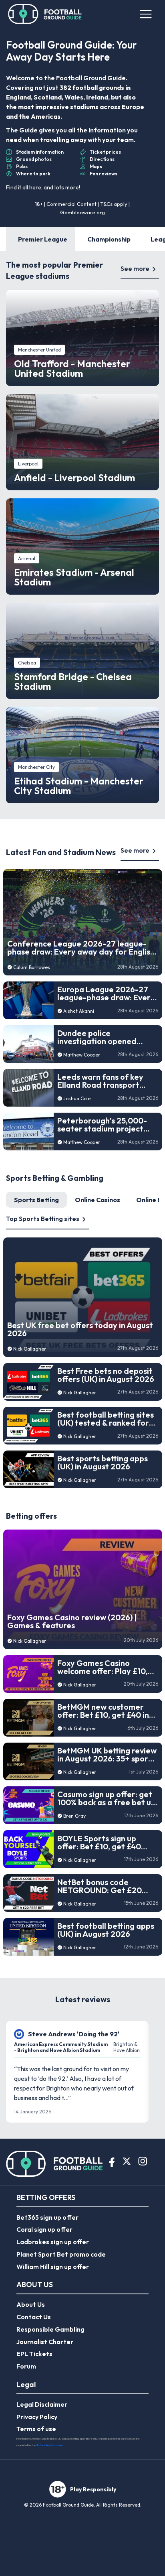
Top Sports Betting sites (43, 1219)
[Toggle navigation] (146, 14)
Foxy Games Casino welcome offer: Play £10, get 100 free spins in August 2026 (103, 1667)
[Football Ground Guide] (45, 14)
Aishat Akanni (79, 1011)
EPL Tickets (34, 2354)
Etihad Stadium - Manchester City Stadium (79, 786)
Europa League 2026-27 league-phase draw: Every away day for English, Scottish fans (106, 993)
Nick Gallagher (30, 1349)
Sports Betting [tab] (36, 1200)
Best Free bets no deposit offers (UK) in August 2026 (106, 1375)
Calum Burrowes (32, 967)
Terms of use (36, 2429)
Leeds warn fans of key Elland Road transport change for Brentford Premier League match (100, 1081)
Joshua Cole (77, 1098)
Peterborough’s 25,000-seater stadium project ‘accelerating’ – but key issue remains (102, 1125)
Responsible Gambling (50, 2329)
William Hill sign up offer (53, 2267)
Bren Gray (74, 1816)
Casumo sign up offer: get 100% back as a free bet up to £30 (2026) (107, 1798)
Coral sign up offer (44, 2229)
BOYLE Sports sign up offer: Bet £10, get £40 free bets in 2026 (99, 1843)
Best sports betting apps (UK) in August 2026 (103, 1463)
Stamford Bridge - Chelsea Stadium (73, 681)
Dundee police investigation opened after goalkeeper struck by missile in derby (108, 1037)
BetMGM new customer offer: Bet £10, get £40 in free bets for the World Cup (103, 1711)
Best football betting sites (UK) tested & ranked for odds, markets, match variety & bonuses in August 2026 (106, 1419)
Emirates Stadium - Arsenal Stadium (74, 577)
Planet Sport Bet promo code (61, 2254)
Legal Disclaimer (42, 2404)
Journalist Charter (45, 2342)
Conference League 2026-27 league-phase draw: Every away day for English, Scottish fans (82, 948)
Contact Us (34, 2317)
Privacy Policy (37, 2417)
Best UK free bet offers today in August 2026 (80, 1329)
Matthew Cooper (82, 1055)
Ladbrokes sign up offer (53, 2242)
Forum (26, 2366)
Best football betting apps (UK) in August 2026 (106, 1930)
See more (135, 268)
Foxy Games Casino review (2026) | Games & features (72, 1621)
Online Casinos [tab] (98, 1200)
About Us (31, 2304)
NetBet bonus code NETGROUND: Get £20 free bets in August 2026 (103, 1886)
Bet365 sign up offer (47, 2217)
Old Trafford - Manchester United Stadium (72, 368)
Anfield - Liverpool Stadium (74, 477)
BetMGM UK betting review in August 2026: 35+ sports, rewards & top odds (107, 1755)
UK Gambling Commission (50, 2445)
